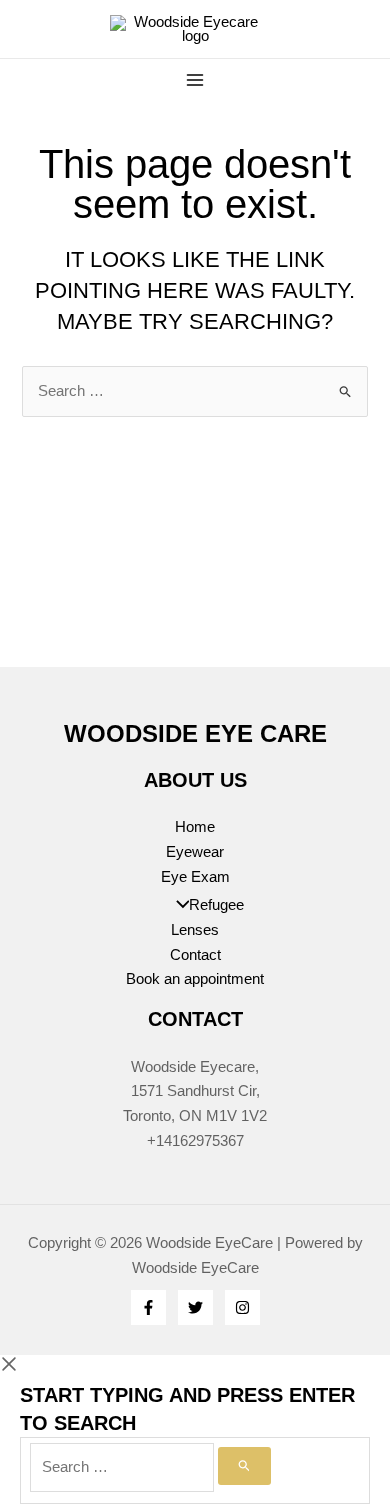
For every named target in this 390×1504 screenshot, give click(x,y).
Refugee (216, 905)
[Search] (244, 1466)
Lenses (195, 930)
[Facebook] (148, 1307)
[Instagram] (242, 1307)
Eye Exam (195, 877)
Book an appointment (195, 979)
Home (195, 827)
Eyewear (195, 852)
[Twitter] (195, 1307)
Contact (195, 955)
